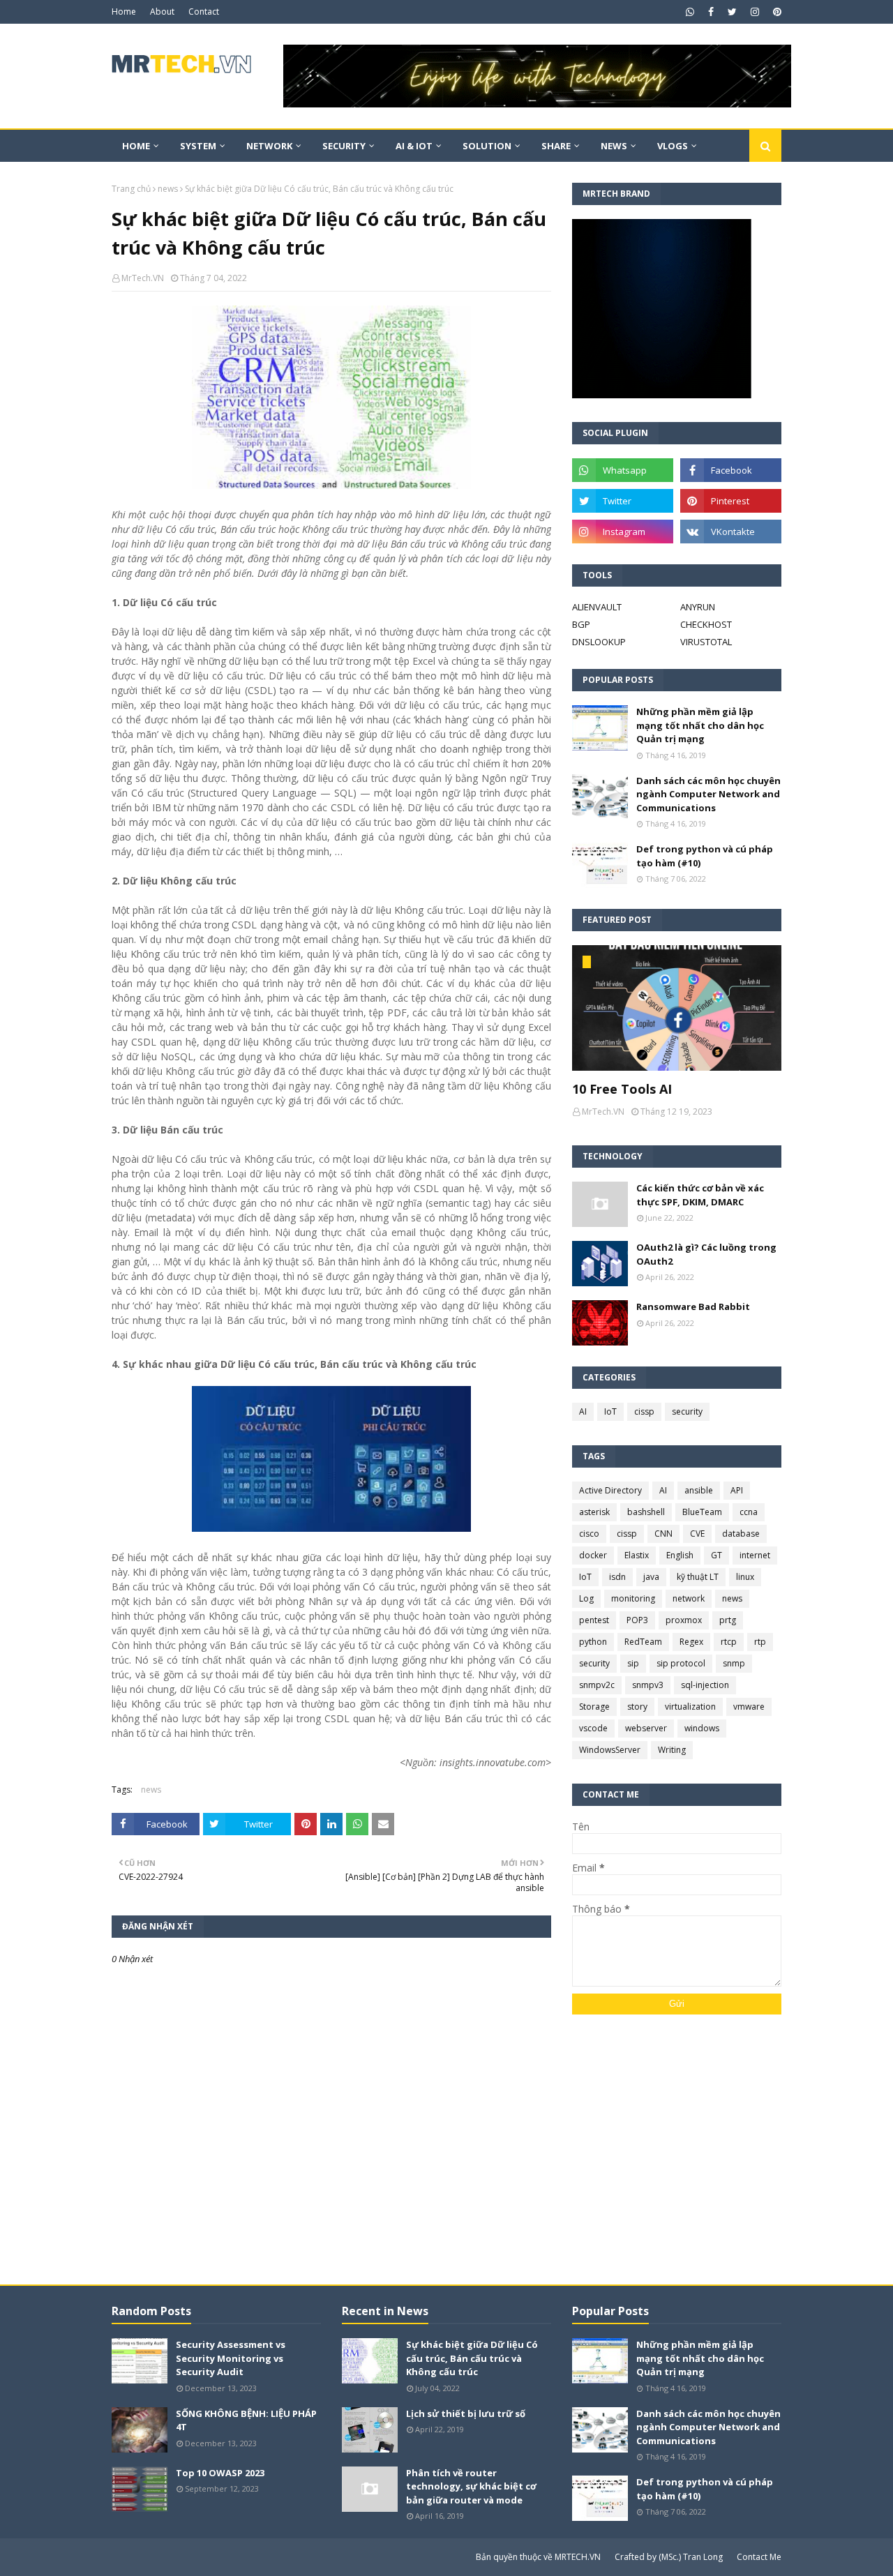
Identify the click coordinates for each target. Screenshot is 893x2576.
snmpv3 (648, 1685)
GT (716, 1555)
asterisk (594, 1512)
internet (755, 1555)
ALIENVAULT (597, 607)
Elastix (637, 1555)
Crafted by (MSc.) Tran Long (669, 2557)
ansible (699, 1490)
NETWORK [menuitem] (269, 146)
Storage (594, 1707)
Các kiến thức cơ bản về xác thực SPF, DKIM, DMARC (700, 1195)
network (689, 1598)
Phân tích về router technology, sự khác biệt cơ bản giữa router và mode (471, 2486)
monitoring (633, 1598)
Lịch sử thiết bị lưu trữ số (466, 2413)
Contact (204, 12)
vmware (749, 1707)
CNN (663, 1534)
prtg (728, 1620)
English (680, 1555)
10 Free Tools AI (622, 1089)
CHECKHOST (706, 624)
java (651, 1577)
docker (593, 1555)
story (637, 1707)
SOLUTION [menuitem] (487, 146)
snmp (734, 1663)
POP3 (637, 1620)
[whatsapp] (690, 12)
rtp (760, 1642)
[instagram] (755, 12)
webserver (646, 1728)
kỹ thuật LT (698, 1577)
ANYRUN (698, 607)
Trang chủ (131, 189)
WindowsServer (610, 1750)
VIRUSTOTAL (706, 642)
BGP (581, 624)
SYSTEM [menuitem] (198, 146)
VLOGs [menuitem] (673, 146)
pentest (594, 1620)
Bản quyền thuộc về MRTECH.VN (538, 2557)
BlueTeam (702, 1512)
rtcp (729, 1642)
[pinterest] (775, 12)
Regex (691, 1642)
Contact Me (759, 2557)
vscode (593, 1728)
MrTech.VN (143, 278)
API (737, 1490)
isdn (617, 1577)
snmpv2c (597, 1685)
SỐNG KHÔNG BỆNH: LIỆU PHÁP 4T (246, 2420)
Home (124, 12)
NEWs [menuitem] (614, 146)
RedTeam (643, 1642)
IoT (610, 1411)
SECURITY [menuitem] (344, 146)
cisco (589, 1534)
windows (702, 1728)
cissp (644, 1411)
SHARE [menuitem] (556, 146)
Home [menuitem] (136, 146)
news (168, 189)
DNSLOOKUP (599, 642)
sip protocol (681, 1663)
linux (745, 1577)
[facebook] (711, 12)
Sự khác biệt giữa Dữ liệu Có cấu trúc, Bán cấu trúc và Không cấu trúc (472, 2358)
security (687, 1411)
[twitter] (732, 12)
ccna (749, 1512)
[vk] (731, 532)
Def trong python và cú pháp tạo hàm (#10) (705, 856)
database (741, 1534)
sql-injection (705, 1685)
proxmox (684, 1620)
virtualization (690, 1707)
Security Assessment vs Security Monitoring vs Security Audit (231, 2358)
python (593, 1642)
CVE (697, 1534)
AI (583, 1411)
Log (586, 1598)
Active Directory (610, 1490)
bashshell (646, 1512)
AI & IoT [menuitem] (414, 146)
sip (633, 1663)
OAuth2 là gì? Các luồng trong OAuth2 (706, 1254)
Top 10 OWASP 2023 (220, 2473)
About (162, 12)
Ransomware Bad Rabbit (693, 1306)
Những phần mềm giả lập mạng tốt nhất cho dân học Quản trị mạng (700, 725)
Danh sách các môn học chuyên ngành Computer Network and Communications (708, 794)
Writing (672, 1750)
